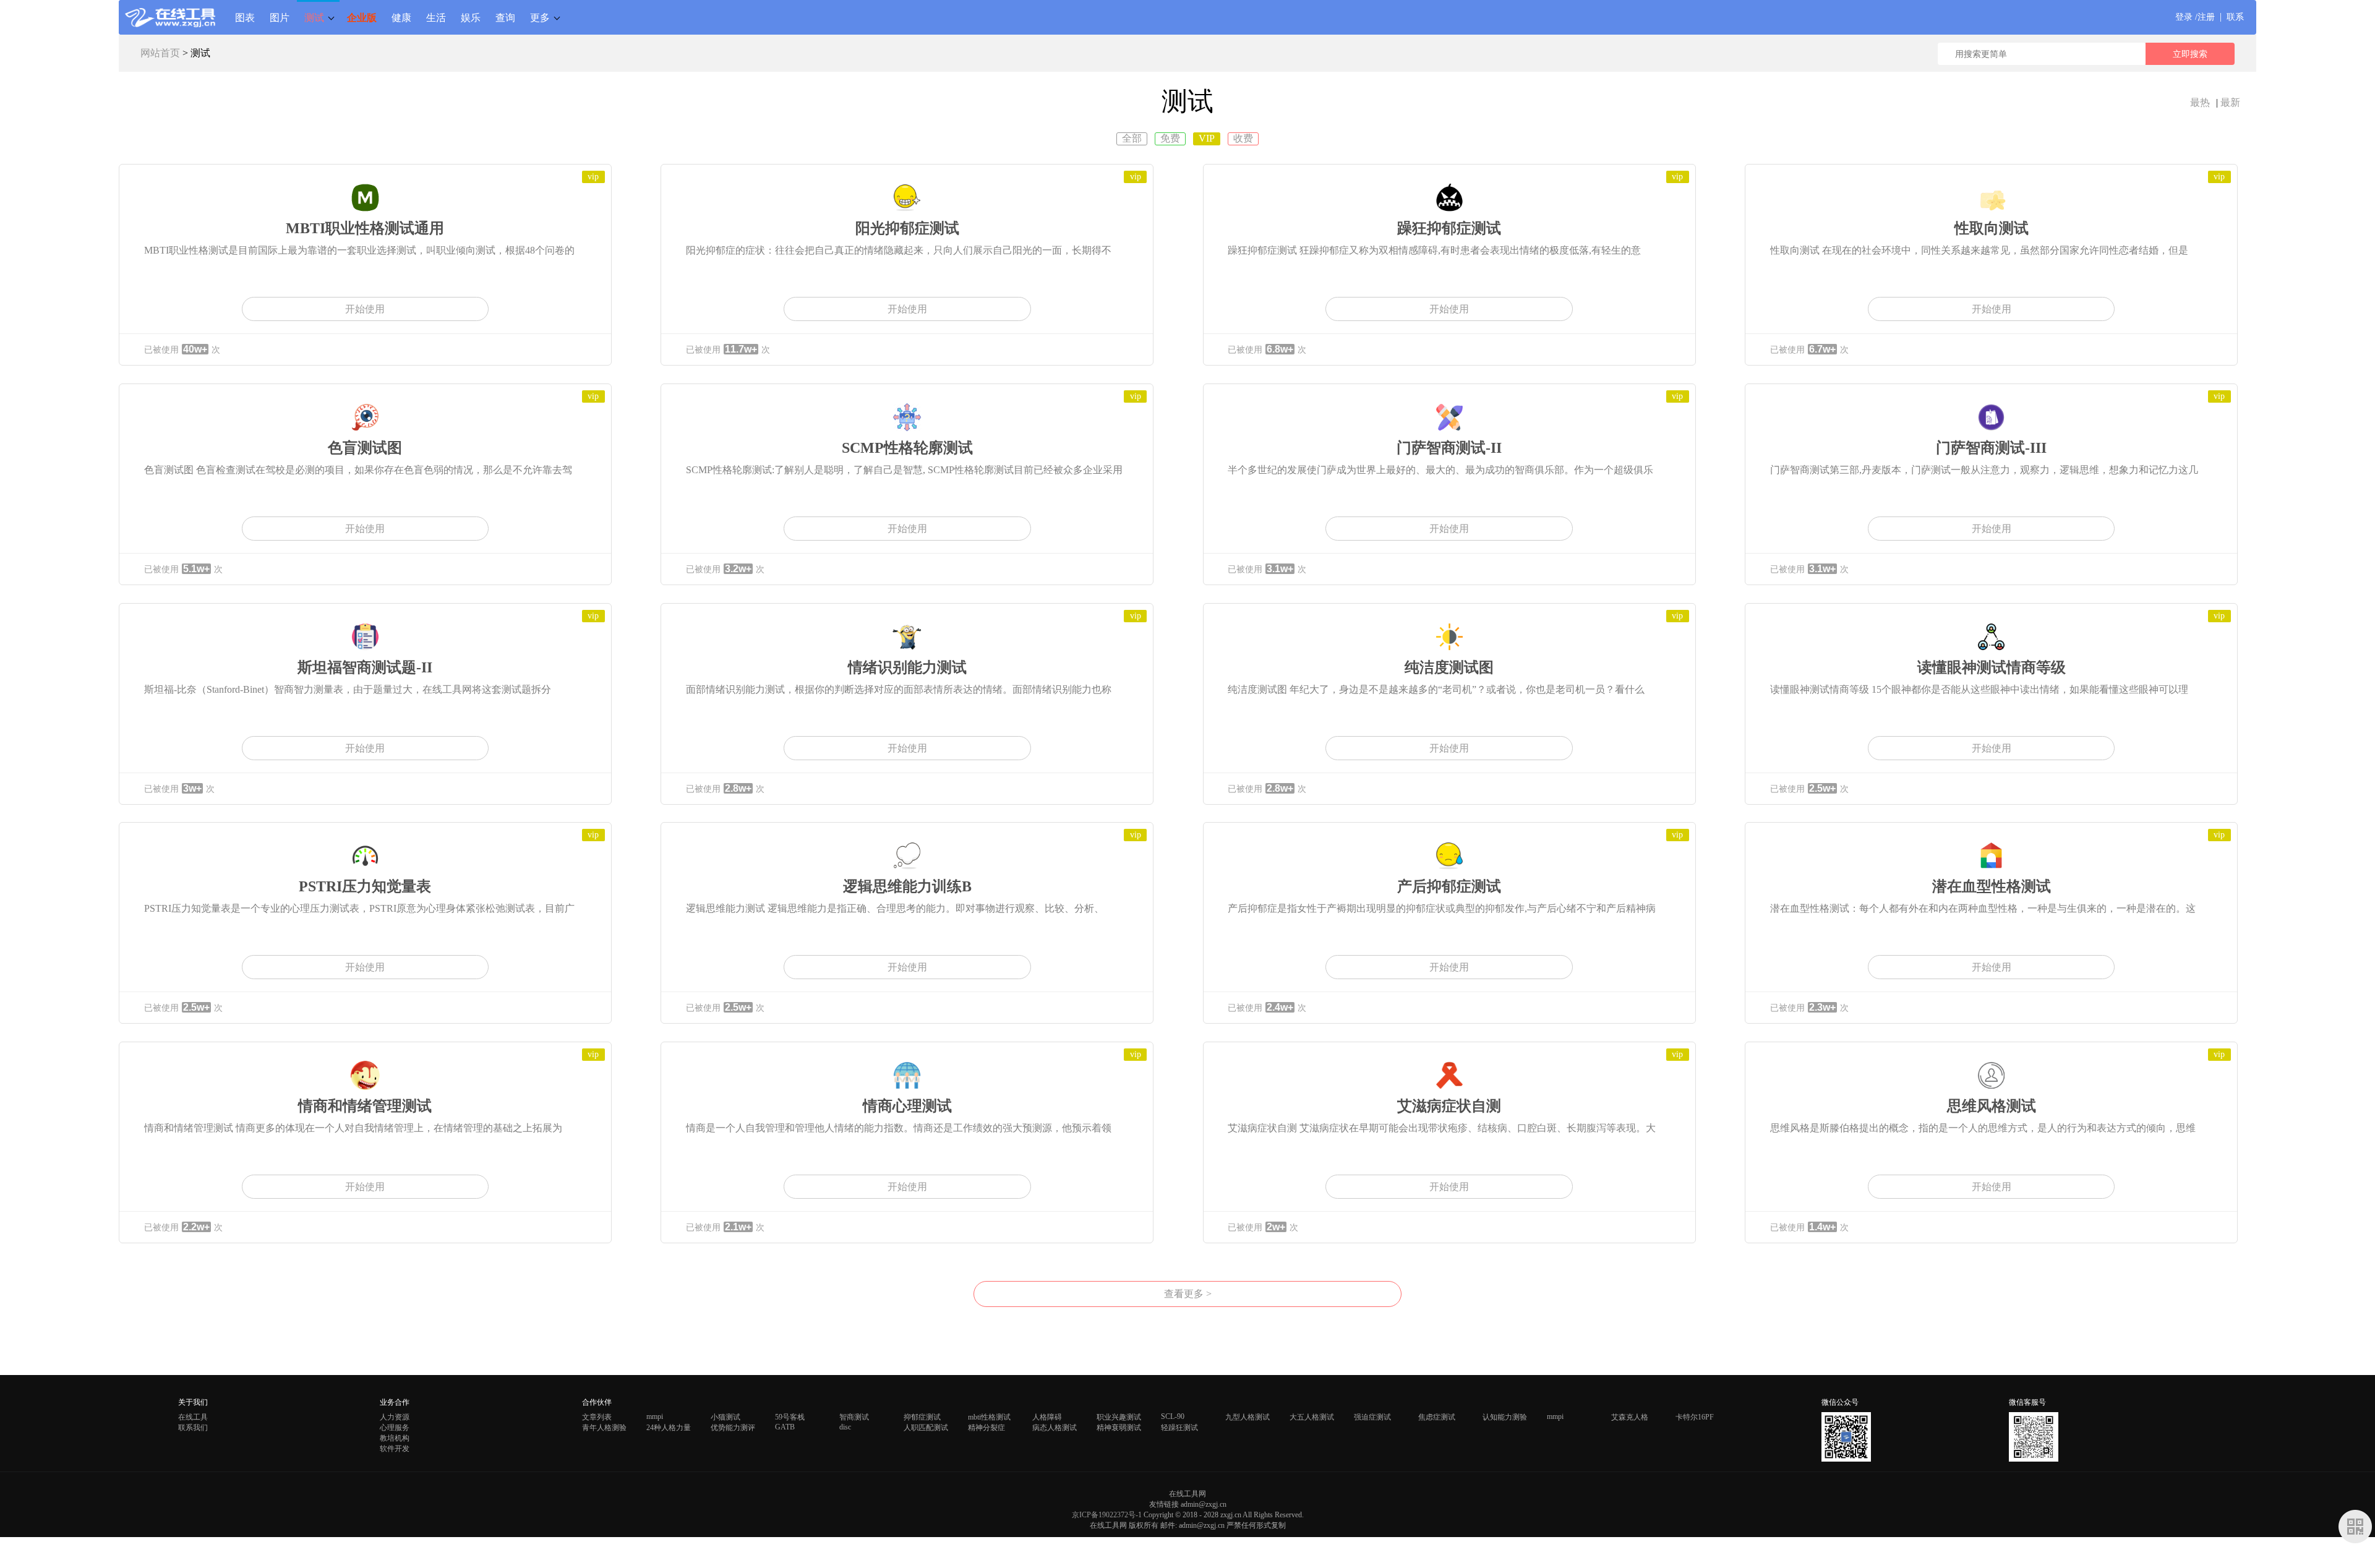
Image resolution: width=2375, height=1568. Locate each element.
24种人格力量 (669, 1428)
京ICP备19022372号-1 (1107, 1515)
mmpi (655, 1416)
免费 (1170, 138)
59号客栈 (790, 1417)
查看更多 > (1188, 1294)
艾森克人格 (1630, 1417)
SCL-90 (1173, 1416)
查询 (505, 17)
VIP (1207, 138)
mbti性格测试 (989, 1417)
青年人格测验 (604, 1428)
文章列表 (597, 1417)
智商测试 (854, 1417)
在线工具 (193, 1417)
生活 (436, 17)
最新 (2230, 102)
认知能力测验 (1505, 1417)
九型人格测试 (1247, 1417)
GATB (785, 1427)
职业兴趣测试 (1119, 1417)
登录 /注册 (2195, 17)
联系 (2235, 17)
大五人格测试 (1312, 1417)
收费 (1243, 138)
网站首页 (160, 53)
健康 (401, 17)
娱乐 (471, 17)
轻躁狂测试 (1179, 1428)
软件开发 (395, 1449)
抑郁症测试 (922, 1417)
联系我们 (193, 1428)
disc (845, 1427)
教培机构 (395, 1438)
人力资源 (395, 1417)
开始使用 (365, 309)
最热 (2200, 102)
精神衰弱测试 (1119, 1428)
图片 (280, 17)
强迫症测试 (1372, 1417)
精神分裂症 (986, 1428)
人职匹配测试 (926, 1428)
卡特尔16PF (1695, 1417)
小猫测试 (725, 1417)
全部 (1132, 138)
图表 (245, 17)
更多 (540, 17)
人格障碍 (1047, 1417)
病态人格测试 (1055, 1428)
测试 (314, 17)
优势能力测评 (733, 1428)
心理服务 (395, 1428)
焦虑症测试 (1437, 1417)
